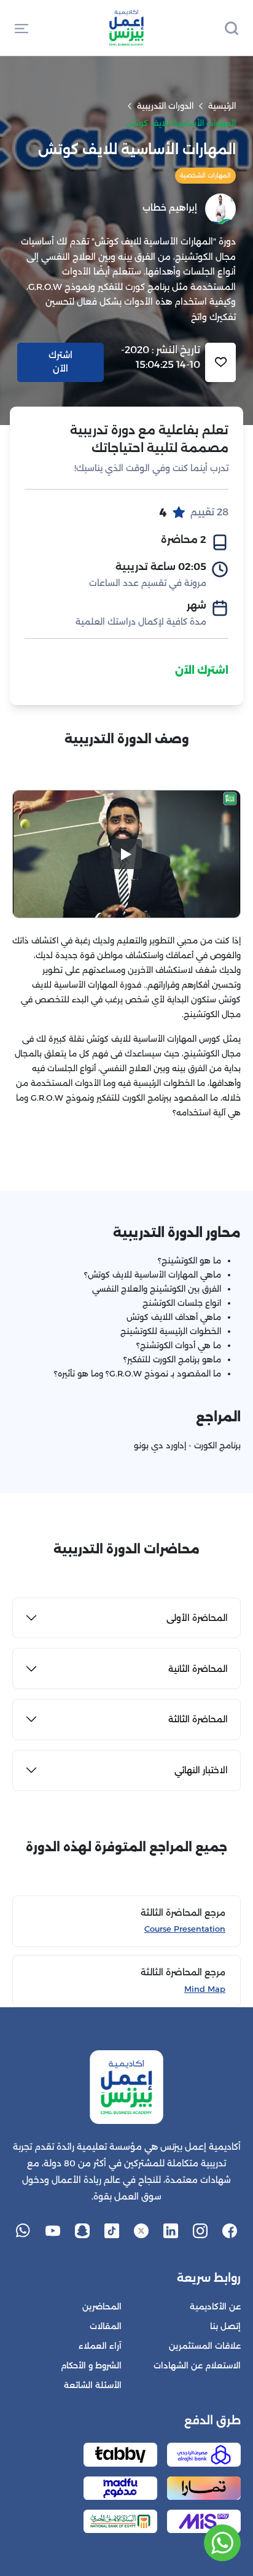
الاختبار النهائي (201, 1770)
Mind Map (205, 1989)
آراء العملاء (100, 2346)
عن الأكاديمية (215, 2307)
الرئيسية (222, 106)
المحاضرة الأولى (197, 1618)
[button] (21, 28)
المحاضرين (102, 2307)
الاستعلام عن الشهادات (197, 2366)
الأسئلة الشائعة (93, 2385)
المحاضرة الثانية (198, 1669)
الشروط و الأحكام (91, 2366)
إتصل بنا (225, 2326)
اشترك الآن (202, 670)
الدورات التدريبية (165, 106)
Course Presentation (185, 1929)
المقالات (106, 2326)
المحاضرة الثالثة (198, 1719)
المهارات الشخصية (205, 175)
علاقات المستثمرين (205, 2346)
